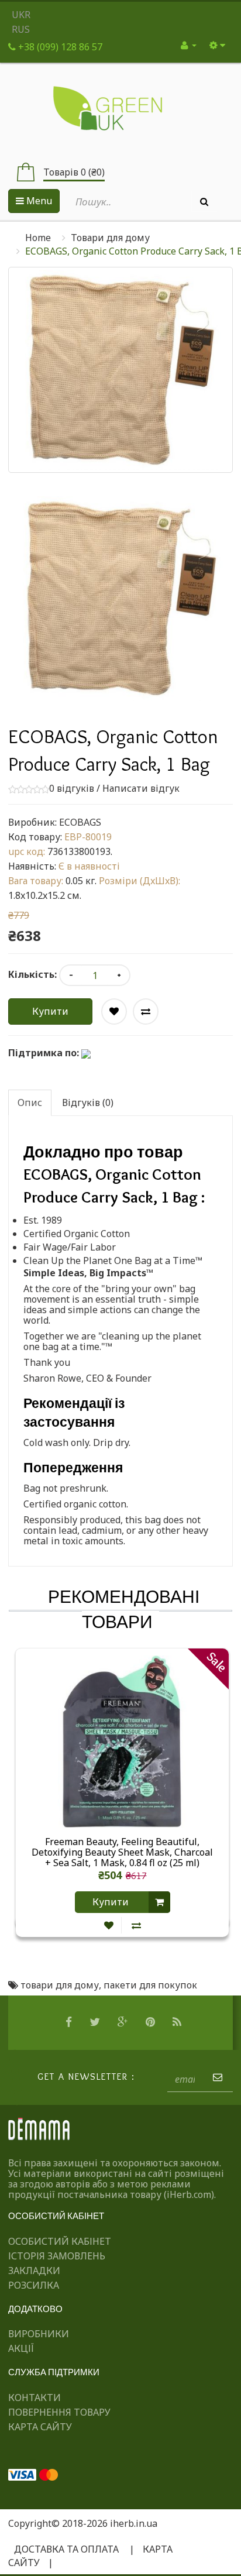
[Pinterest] (152, 2022)
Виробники (39, 2334)
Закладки (34, 2271)
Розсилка (34, 2285)
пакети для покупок (150, 1985)
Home (38, 238)
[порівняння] (136, 1926)
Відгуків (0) (88, 1102)
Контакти (35, 2398)
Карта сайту (40, 2427)
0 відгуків (72, 788)
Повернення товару (59, 2412)
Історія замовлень (57, 2256)
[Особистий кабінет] (189, 45)
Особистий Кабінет (60, 2241)
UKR (21, 15)
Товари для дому (110, 238)
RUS (21, 29)
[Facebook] (70, 2022)
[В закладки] (109, 1926)
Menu (38, 201)
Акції (21, 2348)
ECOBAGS (80, 822)
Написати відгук (141, 788)
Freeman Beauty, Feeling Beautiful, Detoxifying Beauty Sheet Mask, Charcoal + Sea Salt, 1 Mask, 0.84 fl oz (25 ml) (122, 1852)
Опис (30, 1102)
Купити (50, 1011)
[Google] (124, 2022)
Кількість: (32, 974)
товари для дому (60, 1985)
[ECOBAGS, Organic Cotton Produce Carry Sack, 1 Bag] (120, 598)
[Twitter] (96, 2022)
